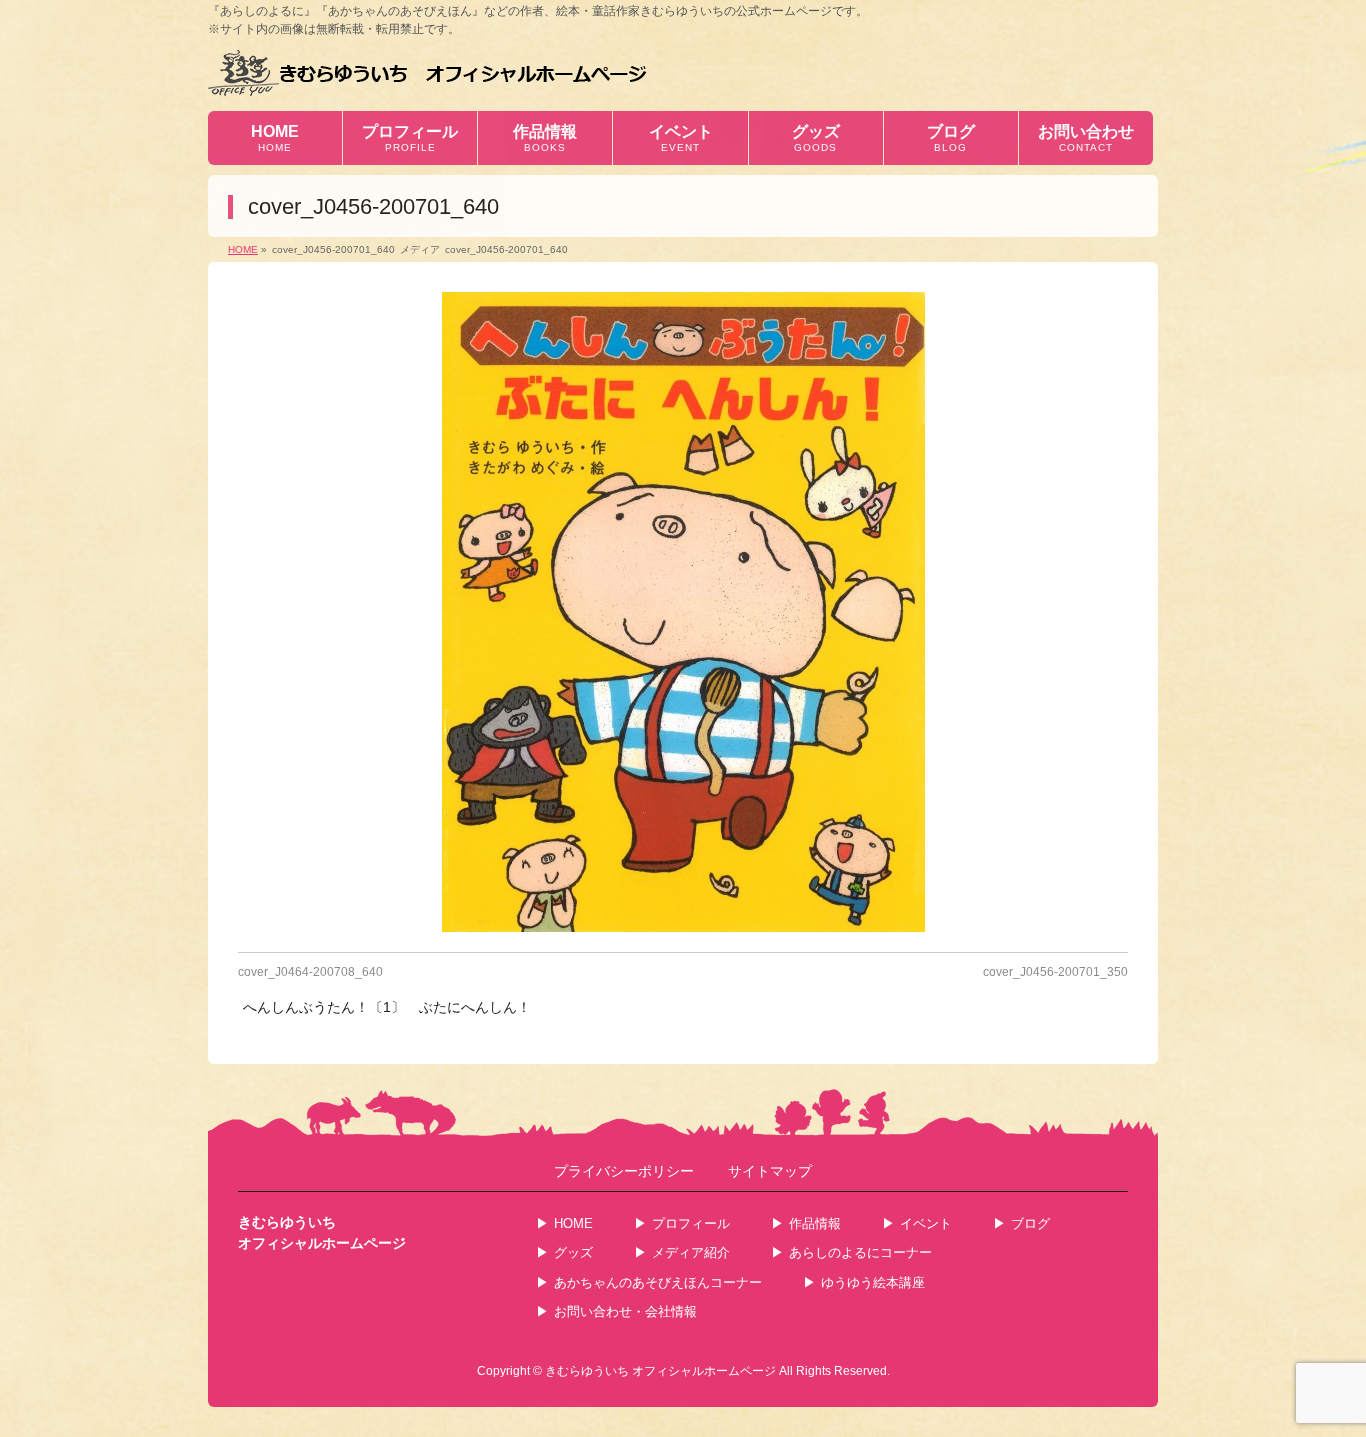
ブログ (1030, 1223)
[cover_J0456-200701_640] (683, 612)
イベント (926, 1223)
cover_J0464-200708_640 (310, 972)
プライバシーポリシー (624, 1171)
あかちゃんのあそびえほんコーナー (658, 1282)
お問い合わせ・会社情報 (625, 1311)
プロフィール (691, 1223)
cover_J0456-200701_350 (1055, 972)
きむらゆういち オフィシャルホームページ (660, 1371)
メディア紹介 (691, 1252)
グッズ (573, 1252)
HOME (573, 1223)
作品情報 (815, 1223)
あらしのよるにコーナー (860, 1252)
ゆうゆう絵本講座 (873, 1282)
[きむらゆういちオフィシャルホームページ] (427, 72)
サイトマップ (770, 1171)
